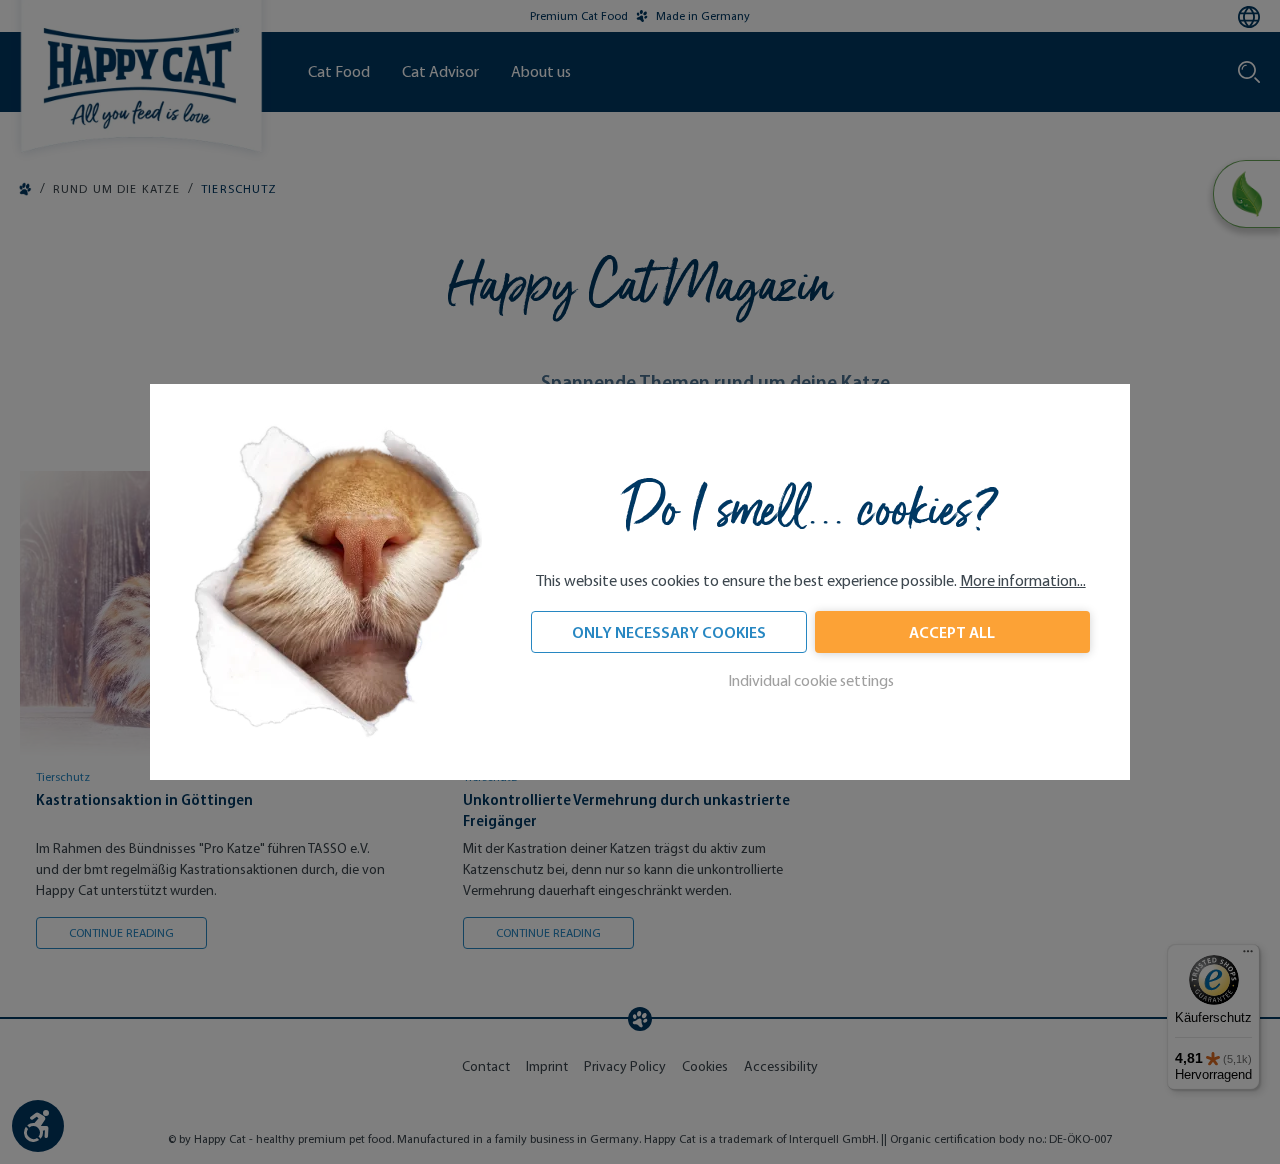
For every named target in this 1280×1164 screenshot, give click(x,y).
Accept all (952, 632)
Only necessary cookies (669, 632)
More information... (1023, 580)
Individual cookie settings (811, 680)
